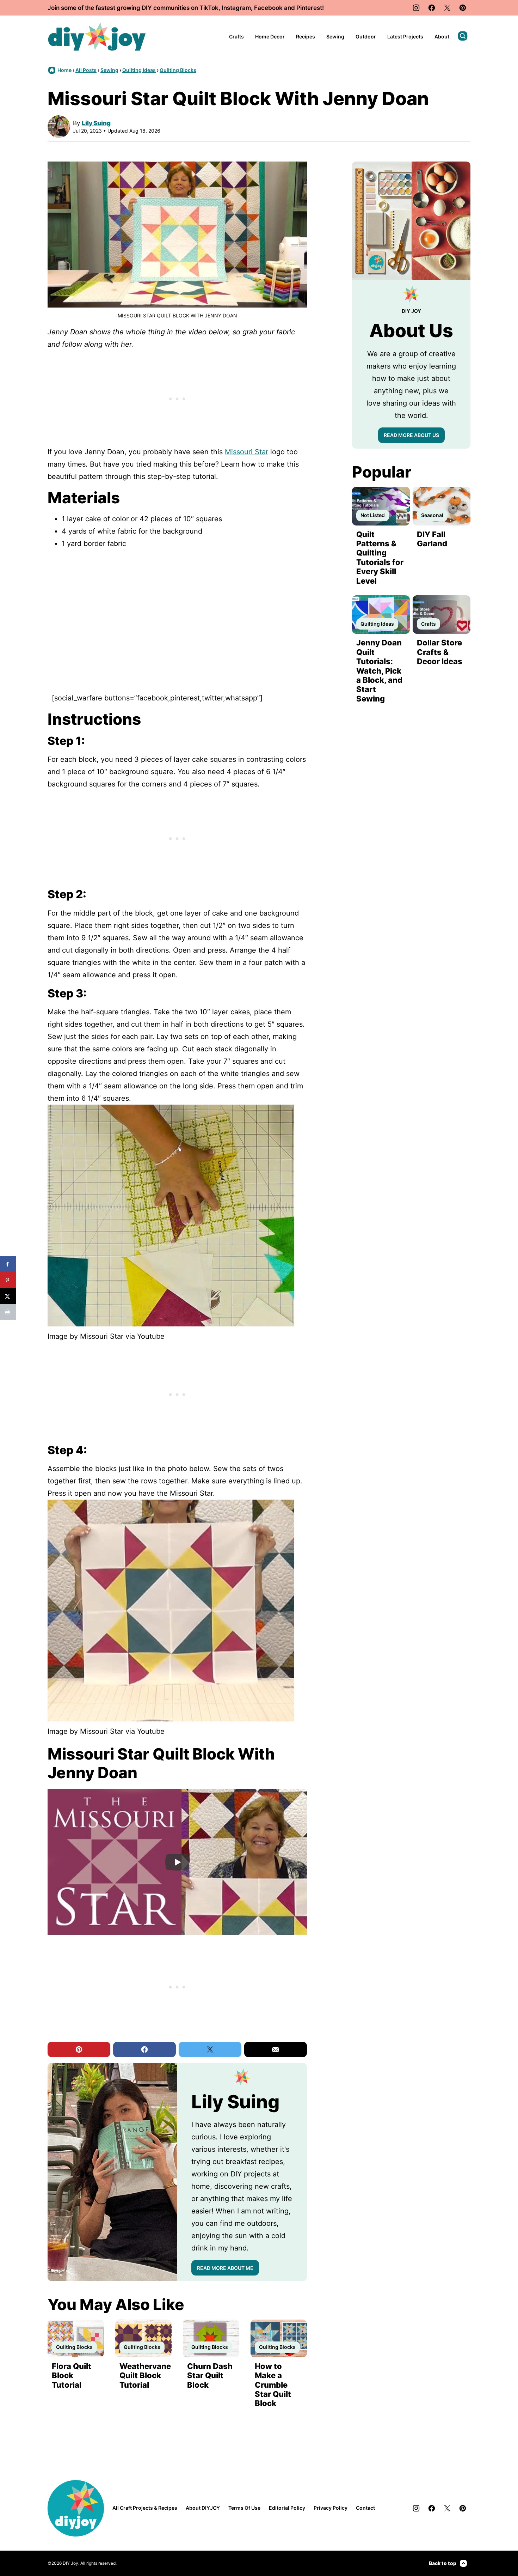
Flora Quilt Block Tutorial (72, 2375)
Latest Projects (405, 37)
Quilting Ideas (139, 70)
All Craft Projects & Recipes (145, 2508)
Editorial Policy (287, 2508)
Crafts (236, 37)
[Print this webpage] (8, 1312)
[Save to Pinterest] (8, 1280)
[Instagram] (416, 8)
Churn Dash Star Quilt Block (210, 2375)
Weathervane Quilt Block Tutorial (145, 2375)
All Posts (86, 70)
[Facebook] (432, 8)
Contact (365, 2508)
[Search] (463, 36)
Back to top (443, 2563)
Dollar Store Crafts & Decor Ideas (440, 652)
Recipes (306, 37)
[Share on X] (8, 1296)
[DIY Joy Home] (97, 37)
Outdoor (366, 37)
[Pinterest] (463, 8)
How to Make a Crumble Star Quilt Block (273, 2385)
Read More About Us (411, 435)
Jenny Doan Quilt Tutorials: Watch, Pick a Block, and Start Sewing (379, 670)
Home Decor (270, 37)
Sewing (335, 37)
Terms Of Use (244, 2508)
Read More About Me (225, 2268)
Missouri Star (246, 452)
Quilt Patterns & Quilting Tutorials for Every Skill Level (380, 558)
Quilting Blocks (178, 70)
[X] (447, 8)
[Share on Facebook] (8, 1264)
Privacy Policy (331, 2508)
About (442, 37)
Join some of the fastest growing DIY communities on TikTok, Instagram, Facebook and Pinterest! (186, 8)
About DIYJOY (203, 2508)
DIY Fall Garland (432, 539)
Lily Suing (96, 123)
